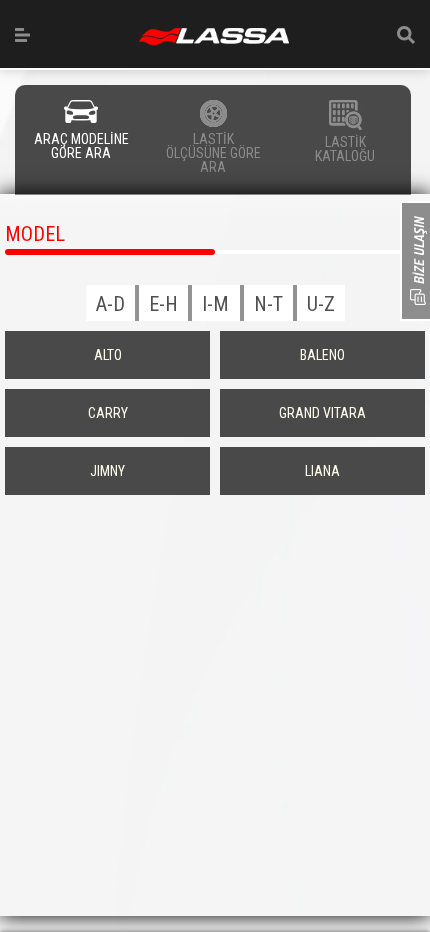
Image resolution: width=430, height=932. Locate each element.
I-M (215, 304)
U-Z (321, 304)
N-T (268, 304)
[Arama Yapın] (406, 35)
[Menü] (22, 35)
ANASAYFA (214, 36)
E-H (163, 304)
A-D (110, 304)
